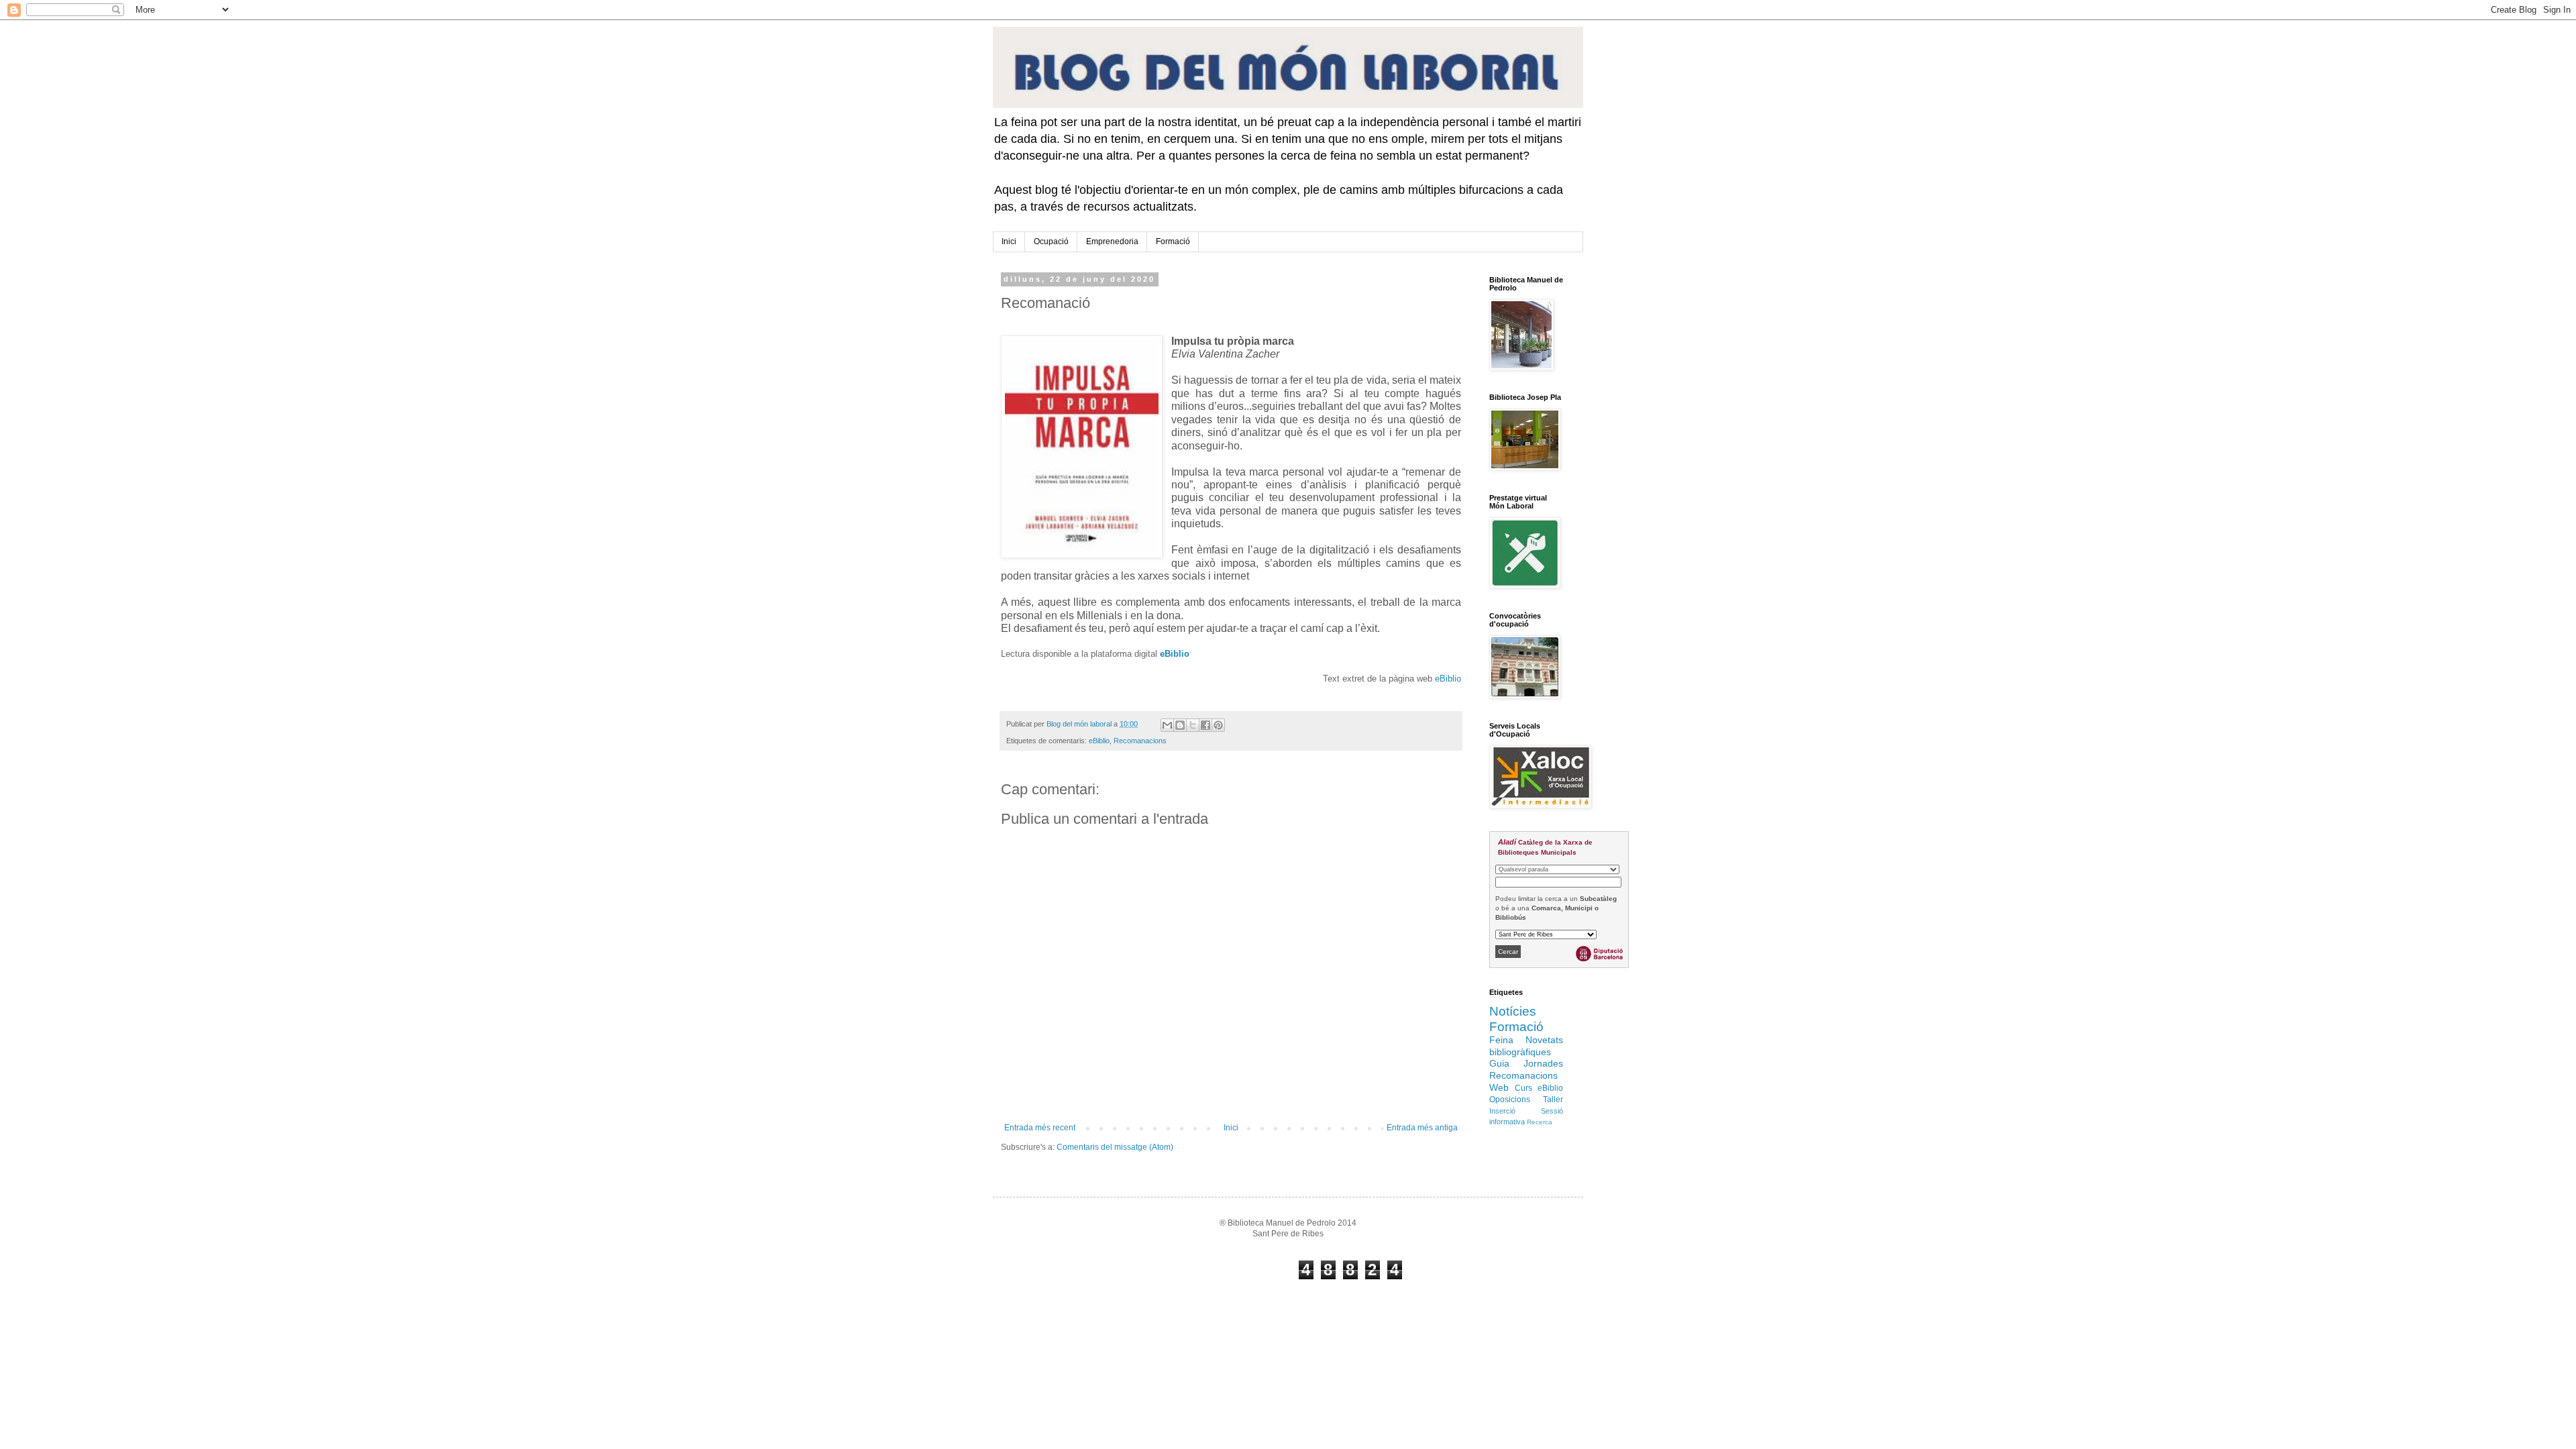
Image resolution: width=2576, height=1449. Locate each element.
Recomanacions (1140, 741)
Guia (1499, 1063)
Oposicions (1510, 1099)
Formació (1173, 241)
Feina (1501, 1040)
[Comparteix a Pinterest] (1218, 725)
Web (1499, 1087)
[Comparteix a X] (1193, 725)
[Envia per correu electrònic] (1167, 725)
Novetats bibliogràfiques (1526, 1046)
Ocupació (1051, 241)
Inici (1009, 241)
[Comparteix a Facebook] (1205, 725)
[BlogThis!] (1180, 725)
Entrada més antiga (1422, 1128)
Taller (1553, 1099)
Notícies (1513, 1011)
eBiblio (1175, 654)
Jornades (1543, 1063)
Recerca (1540, 1122)
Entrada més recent (1040, 1128)
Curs (1523, 1088)
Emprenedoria (1112, 241)
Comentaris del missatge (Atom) (1115, 1147)
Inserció (1502, 1111)
